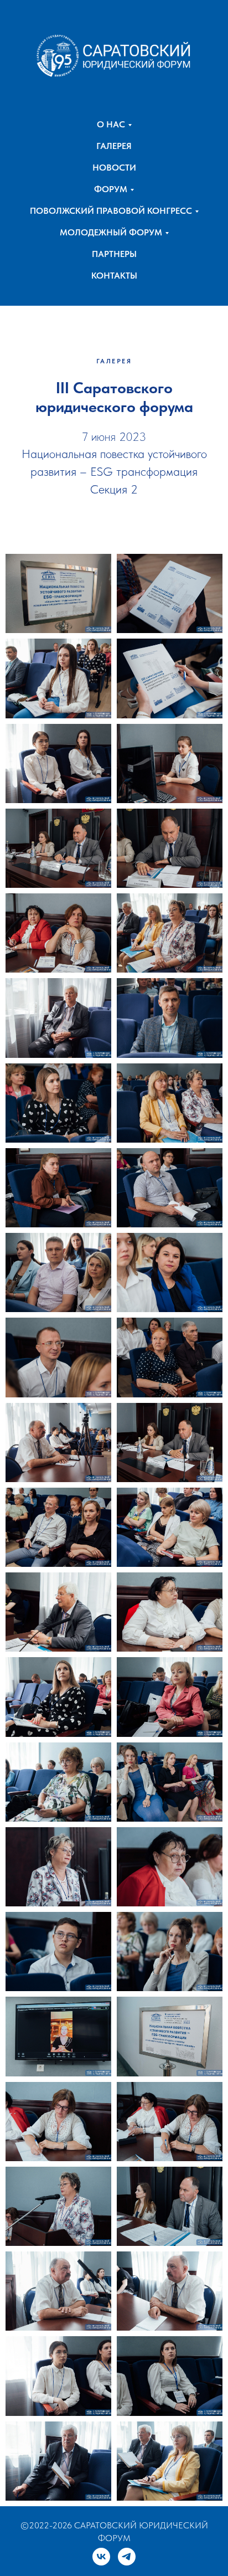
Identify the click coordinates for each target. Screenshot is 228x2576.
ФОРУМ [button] (111, 189)
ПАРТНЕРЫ (114, 254)
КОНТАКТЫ (114, 276)
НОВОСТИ (114, 168)
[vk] (101, 2557)
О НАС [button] (111, 124)
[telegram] (127, 2557)
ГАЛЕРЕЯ (114, 146)
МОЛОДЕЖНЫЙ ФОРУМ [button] (111, 232)
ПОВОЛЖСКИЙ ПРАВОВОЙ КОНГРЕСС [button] (111, 211)
